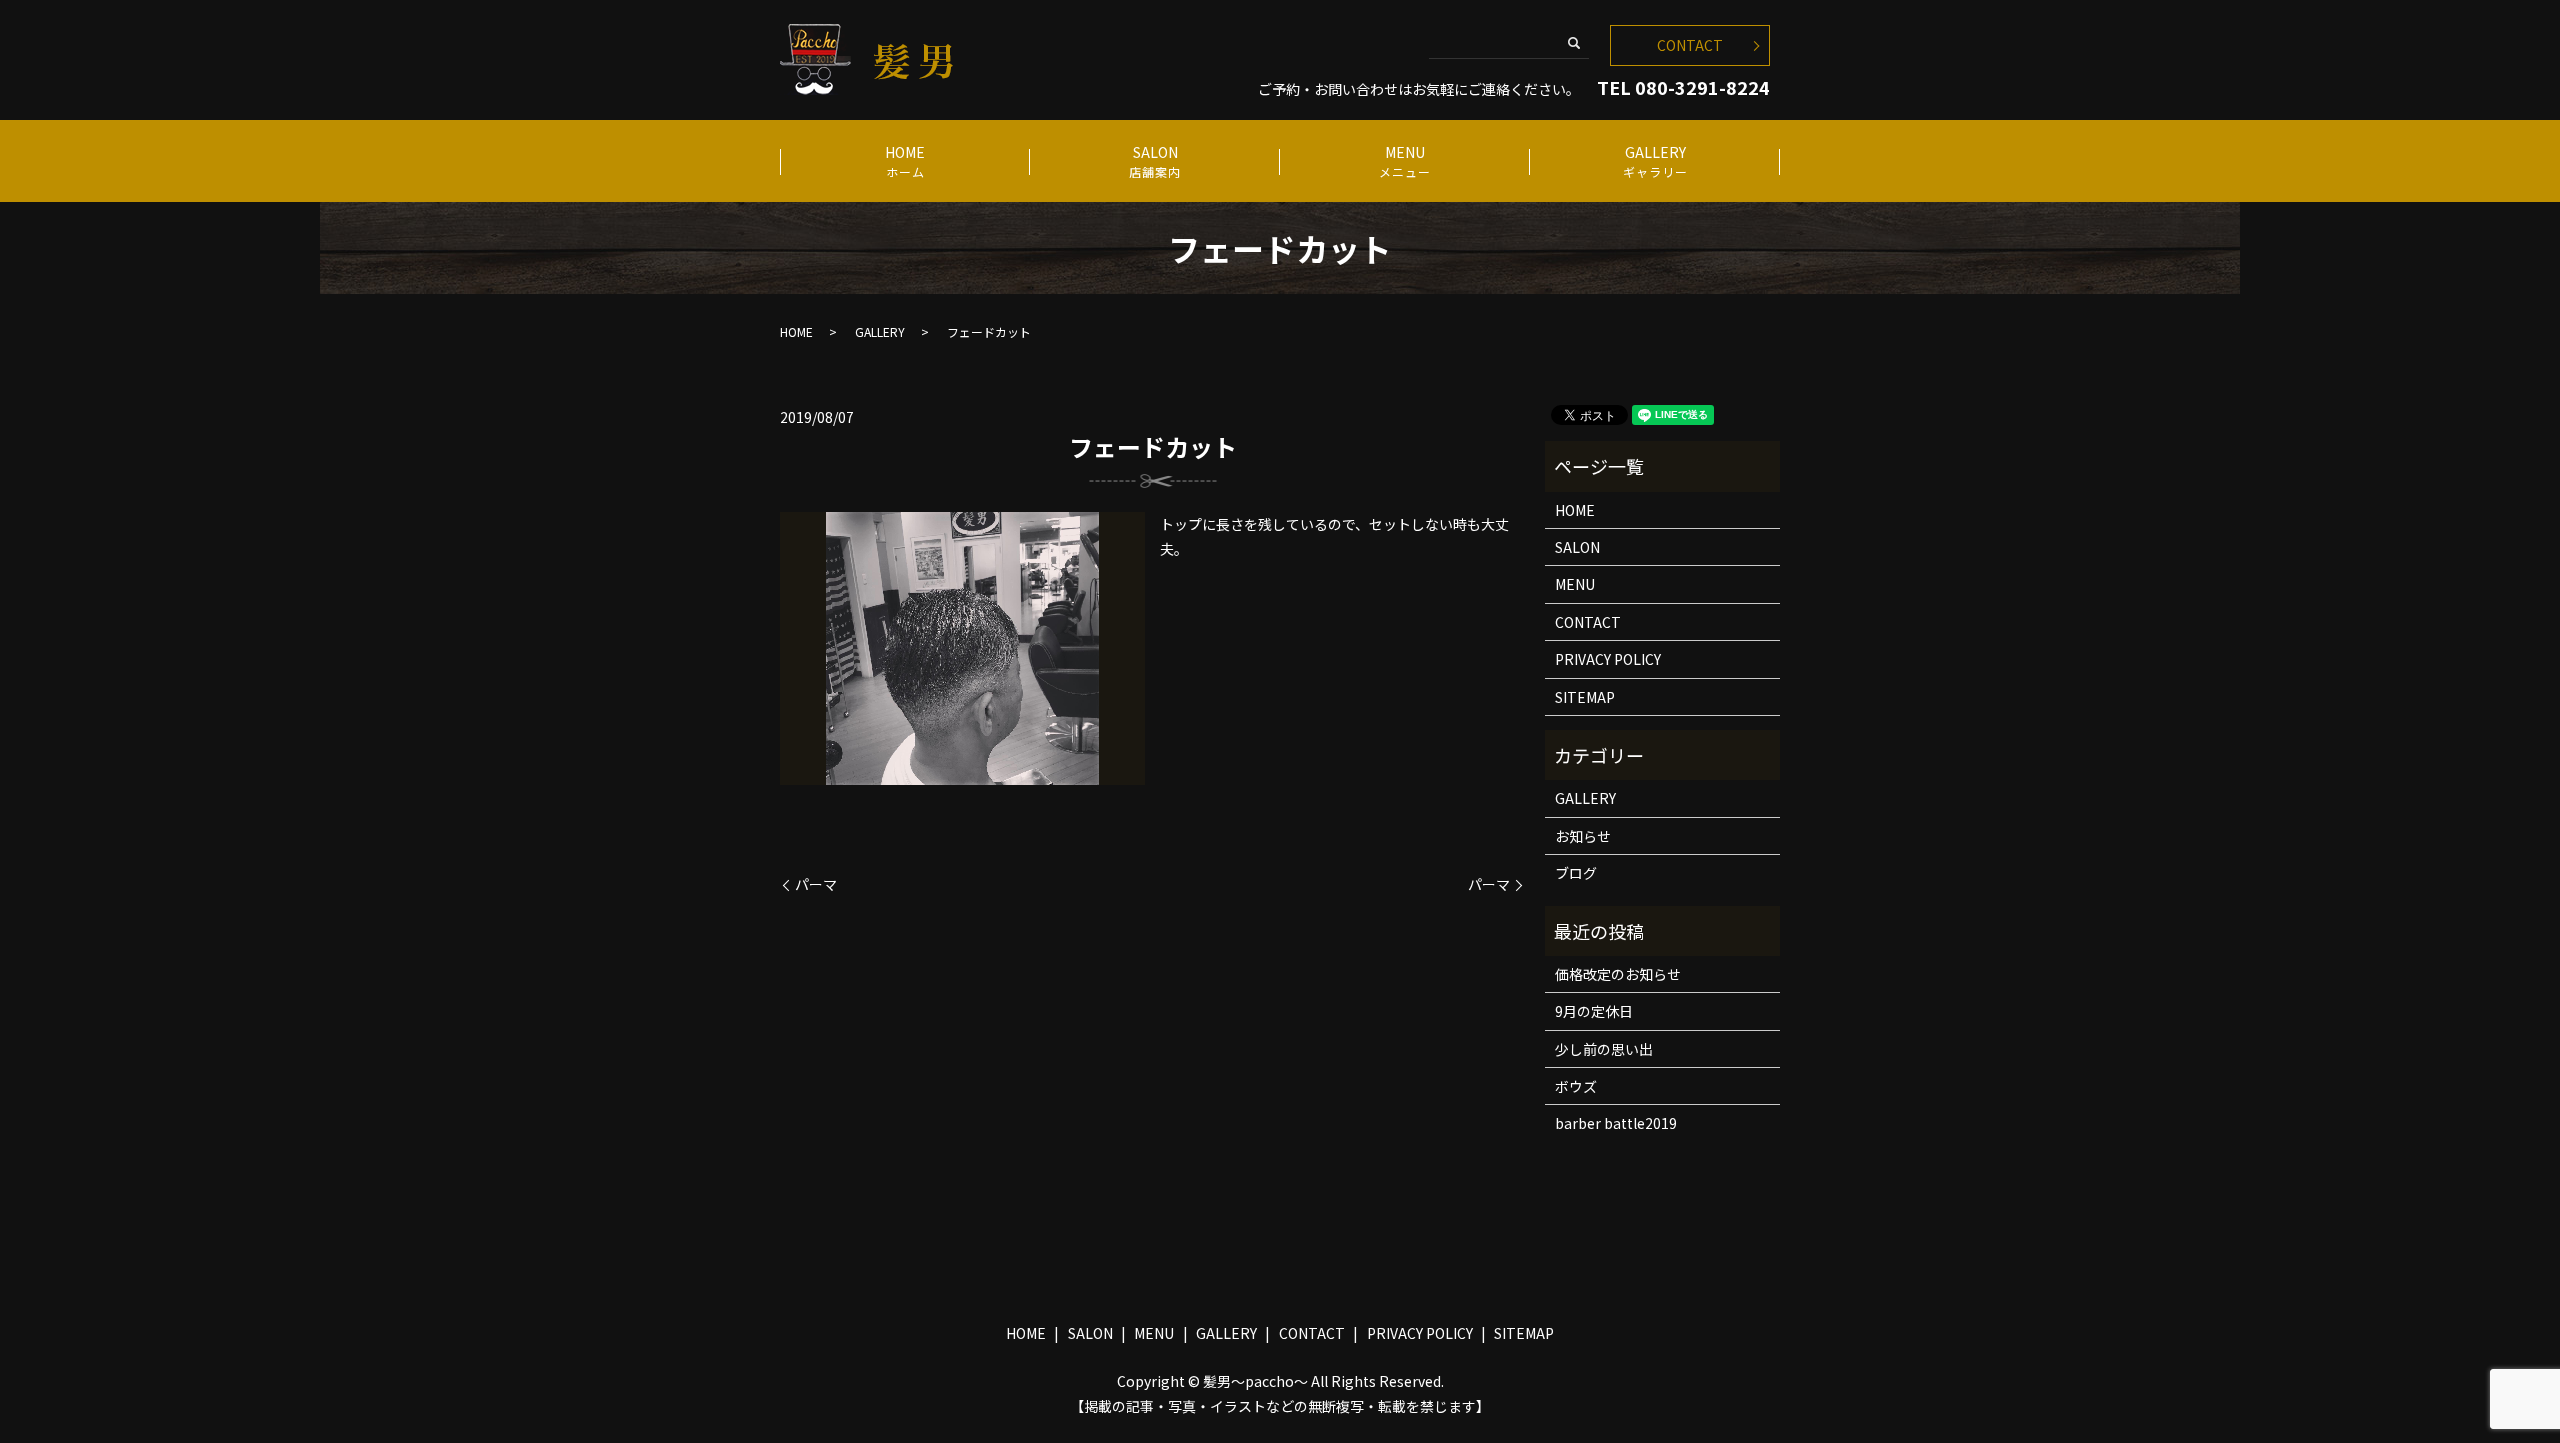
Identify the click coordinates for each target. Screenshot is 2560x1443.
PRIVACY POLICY (1608, 659)
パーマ (816, 884)
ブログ (1576, 873)
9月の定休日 (1594, 1011)
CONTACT (1690, 45)
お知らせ (1583, 836)
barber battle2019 (1616, 1123)
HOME (905, 161)
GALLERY (1655, 161)
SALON (1155, 161)
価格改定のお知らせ (1618, 974)
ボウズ (1576, 1086)
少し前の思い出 (1604, 1049)
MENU (1405, 161)
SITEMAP (1585, 697)
